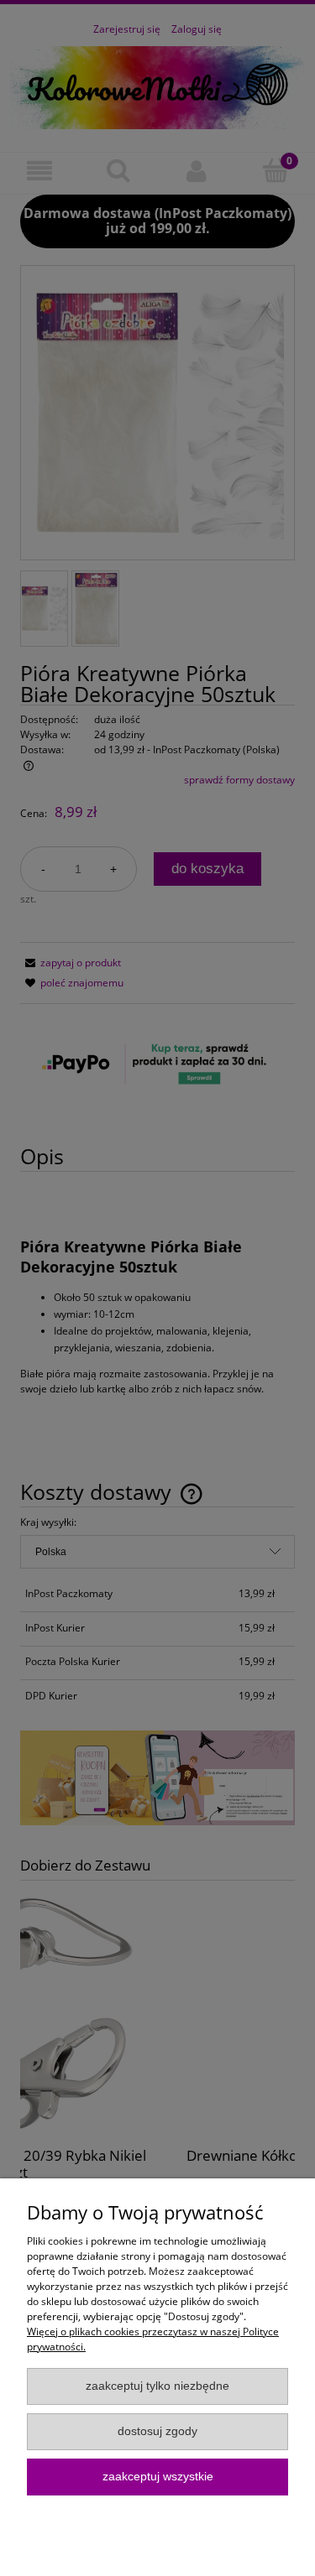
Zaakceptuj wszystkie (158, 2477)
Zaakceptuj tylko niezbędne (157, 2386)
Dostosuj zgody (157, 2431)
